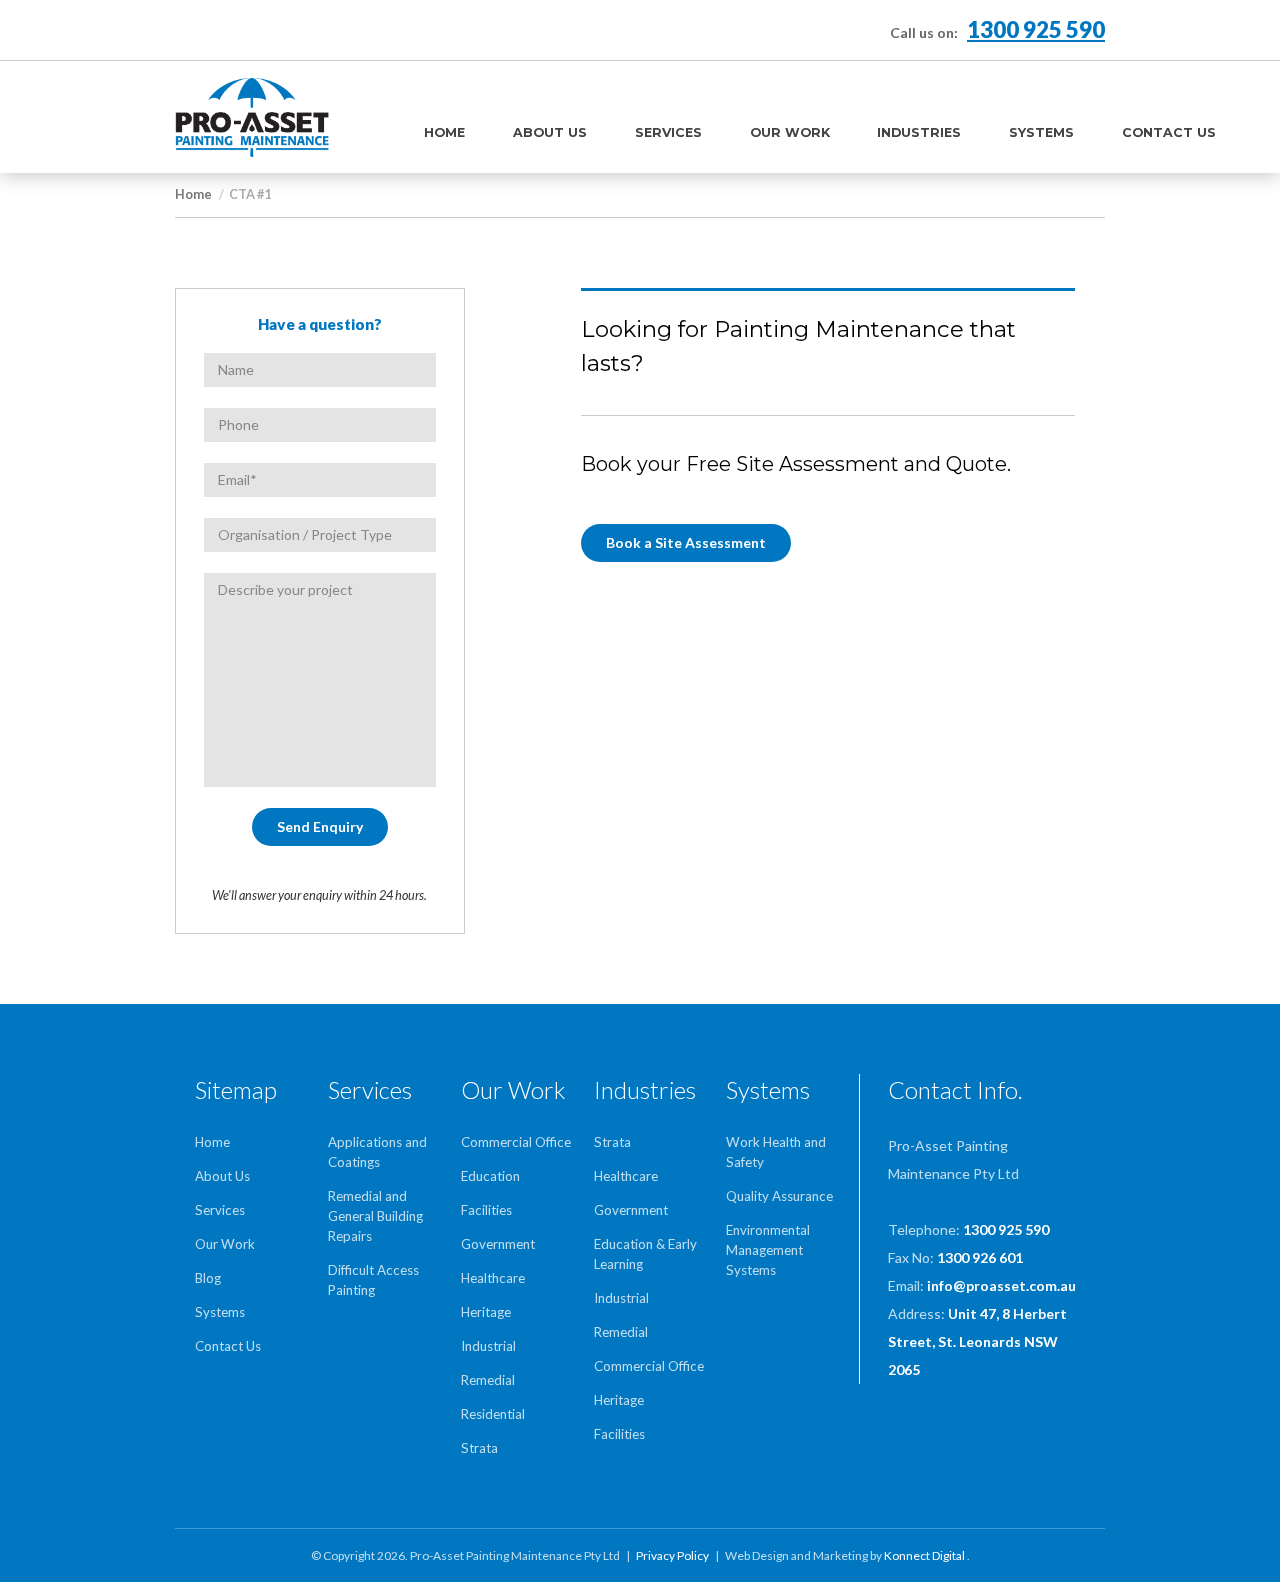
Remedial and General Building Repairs (375, 1216)
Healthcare (493, 1278)
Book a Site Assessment (686, 542)
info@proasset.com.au (1001, 1285)
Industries (919, 132)
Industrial (488, 1346)
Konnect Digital (925, 1555)
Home (444, 132)
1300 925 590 (1036, 29)
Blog (208, 1278)
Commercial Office (516, 1142)
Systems (1041, 132)
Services (668, 132)
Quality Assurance (779, 1196)
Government (498, 1244)
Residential (493, 1414)
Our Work (790, 132)
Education (490, 1176)
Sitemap (236, 1090)
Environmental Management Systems (768, 1250)
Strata (479, 1448)
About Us (550, 132)
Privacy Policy (672, 1555)
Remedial (488, 1380)
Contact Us (1169, 132)
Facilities (486, 1210)
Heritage (486, 1312)
